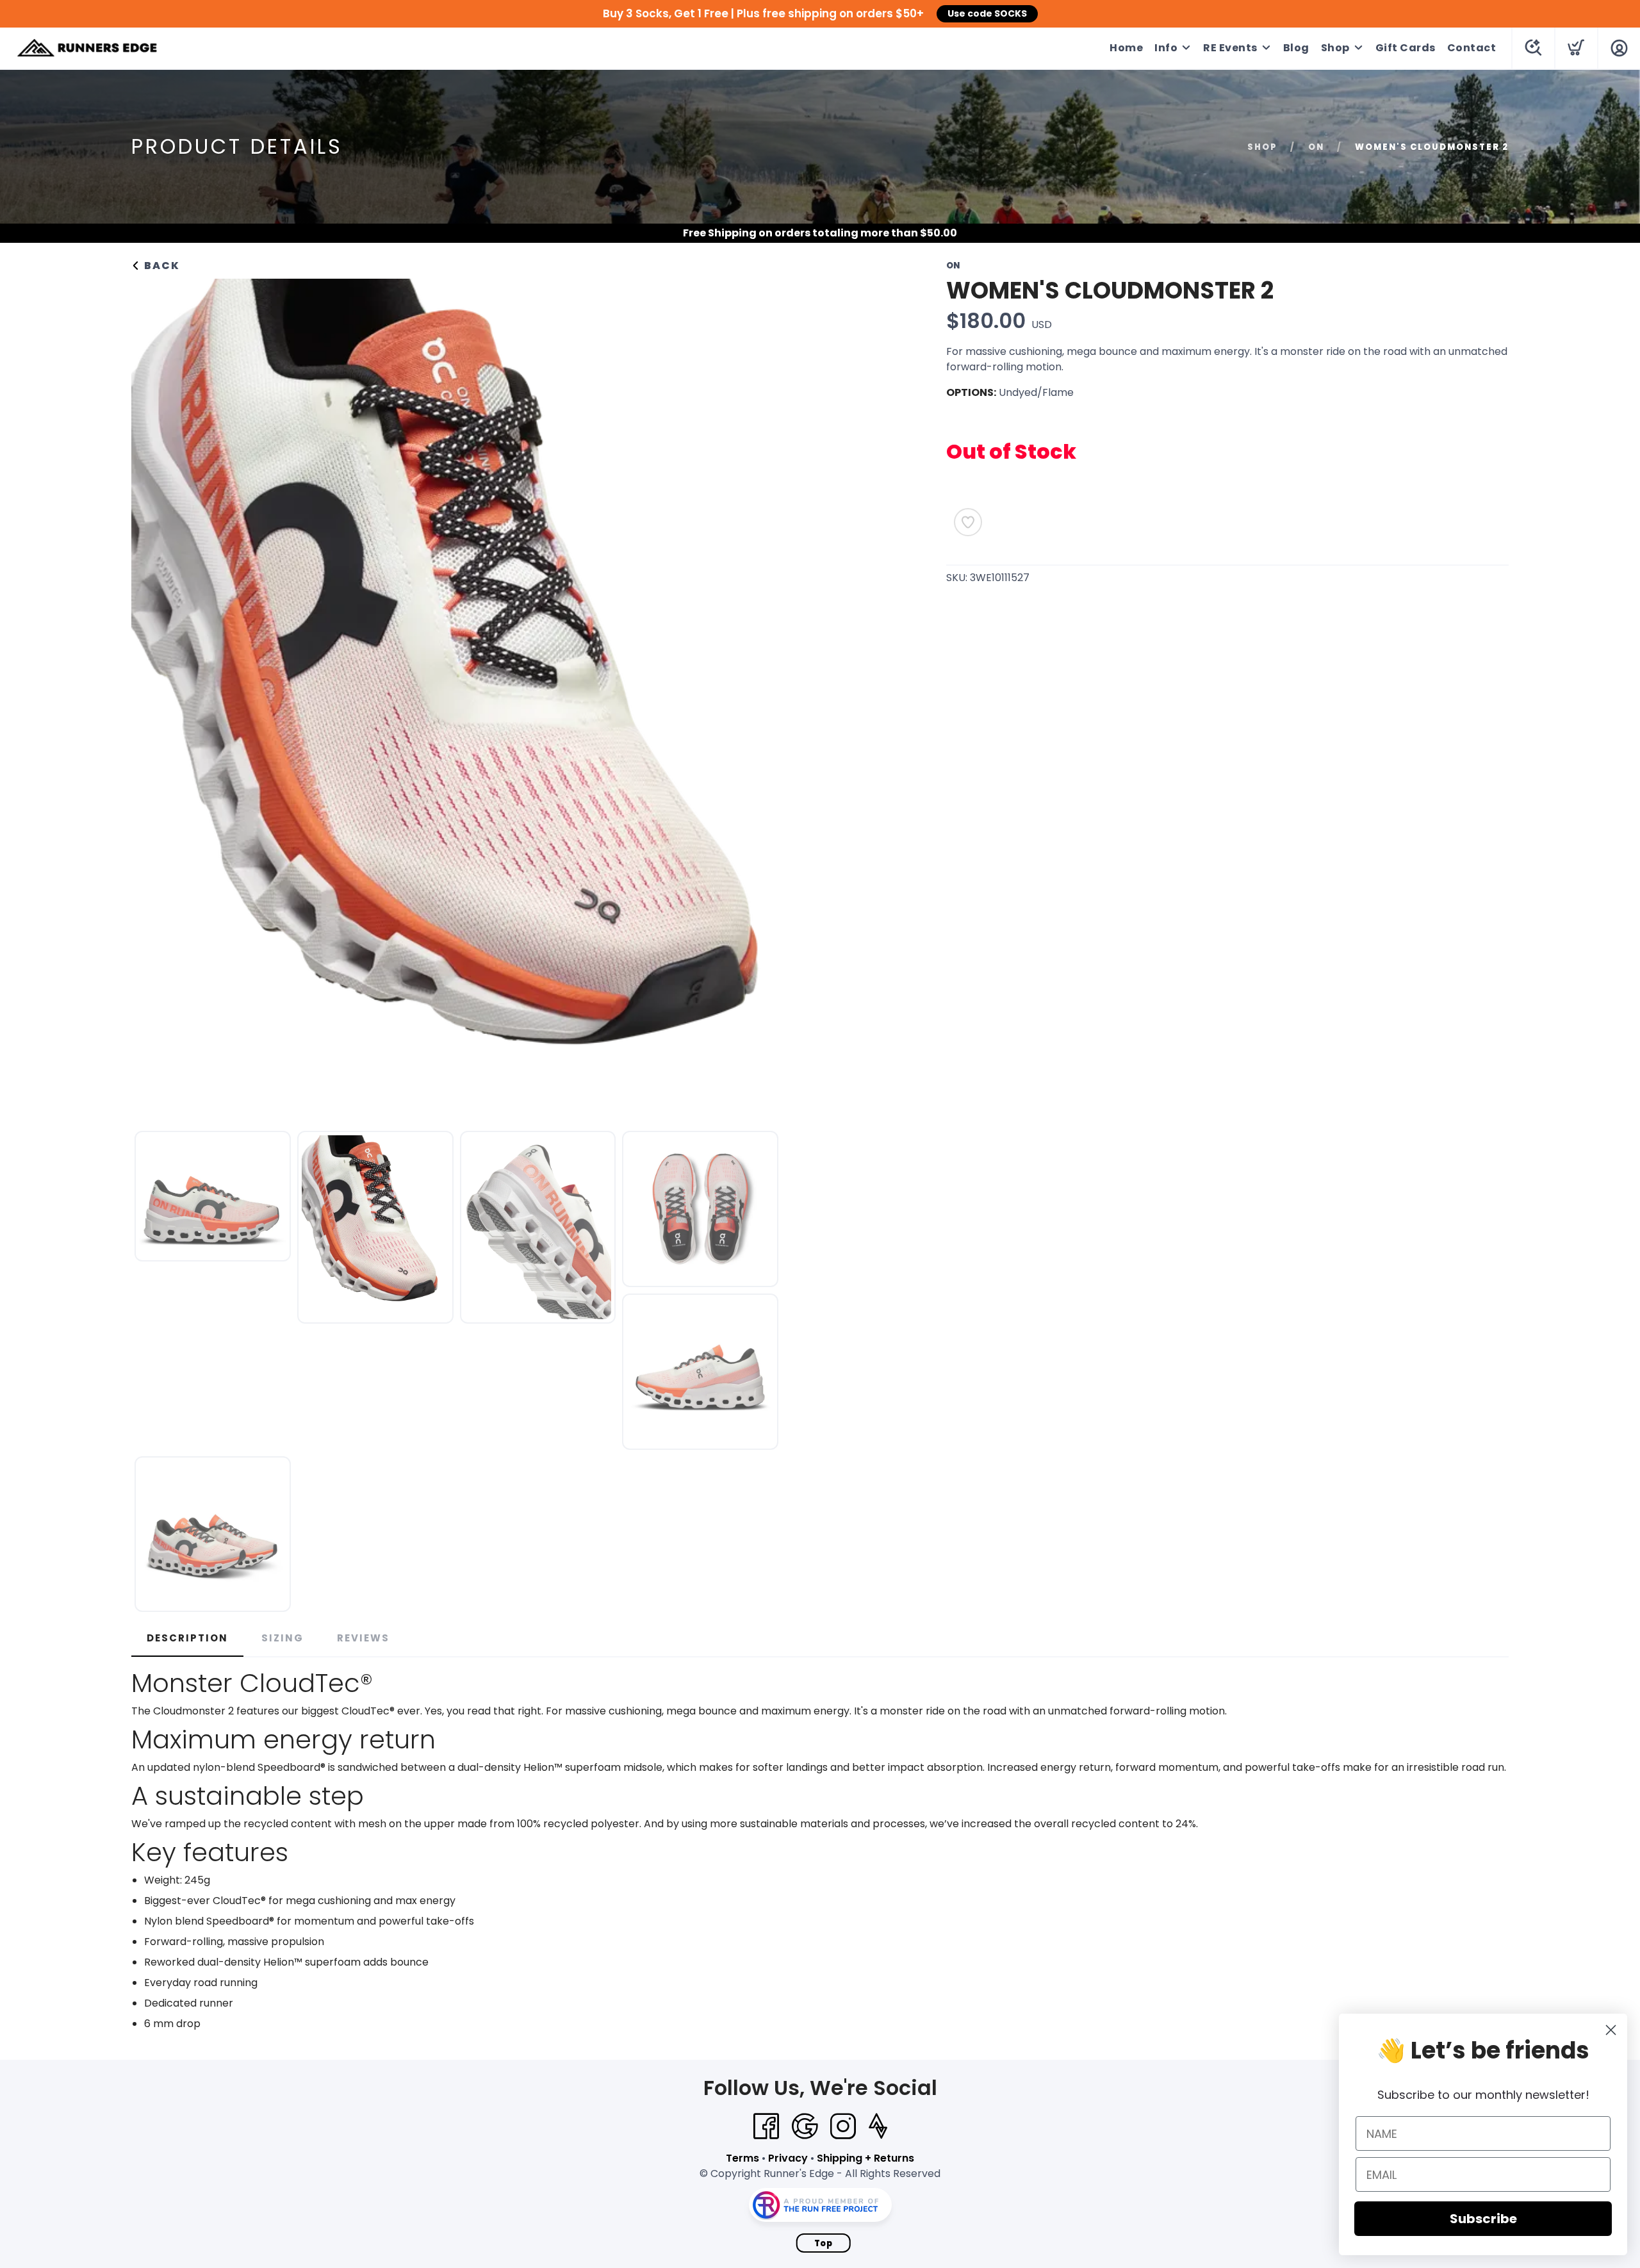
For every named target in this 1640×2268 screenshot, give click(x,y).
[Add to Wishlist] (968, 522)
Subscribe (1483, 2219)
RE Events (1230, 48)
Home (1126, 48)
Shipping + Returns (865, 2158)
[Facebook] (766, 2126)
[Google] (805, 2126)
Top (824, 2243)
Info (1166, 48)
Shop (1335, 48)
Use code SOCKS (987, 13)
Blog (1296, 48)
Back (160, 266)
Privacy (788, 2158)
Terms (742, 2158)
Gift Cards (1406, 48)
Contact (1472, 48)
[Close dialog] (1611, 2030)
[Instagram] (843, 2126)
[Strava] (878, 2126)
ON (1316, 147)
